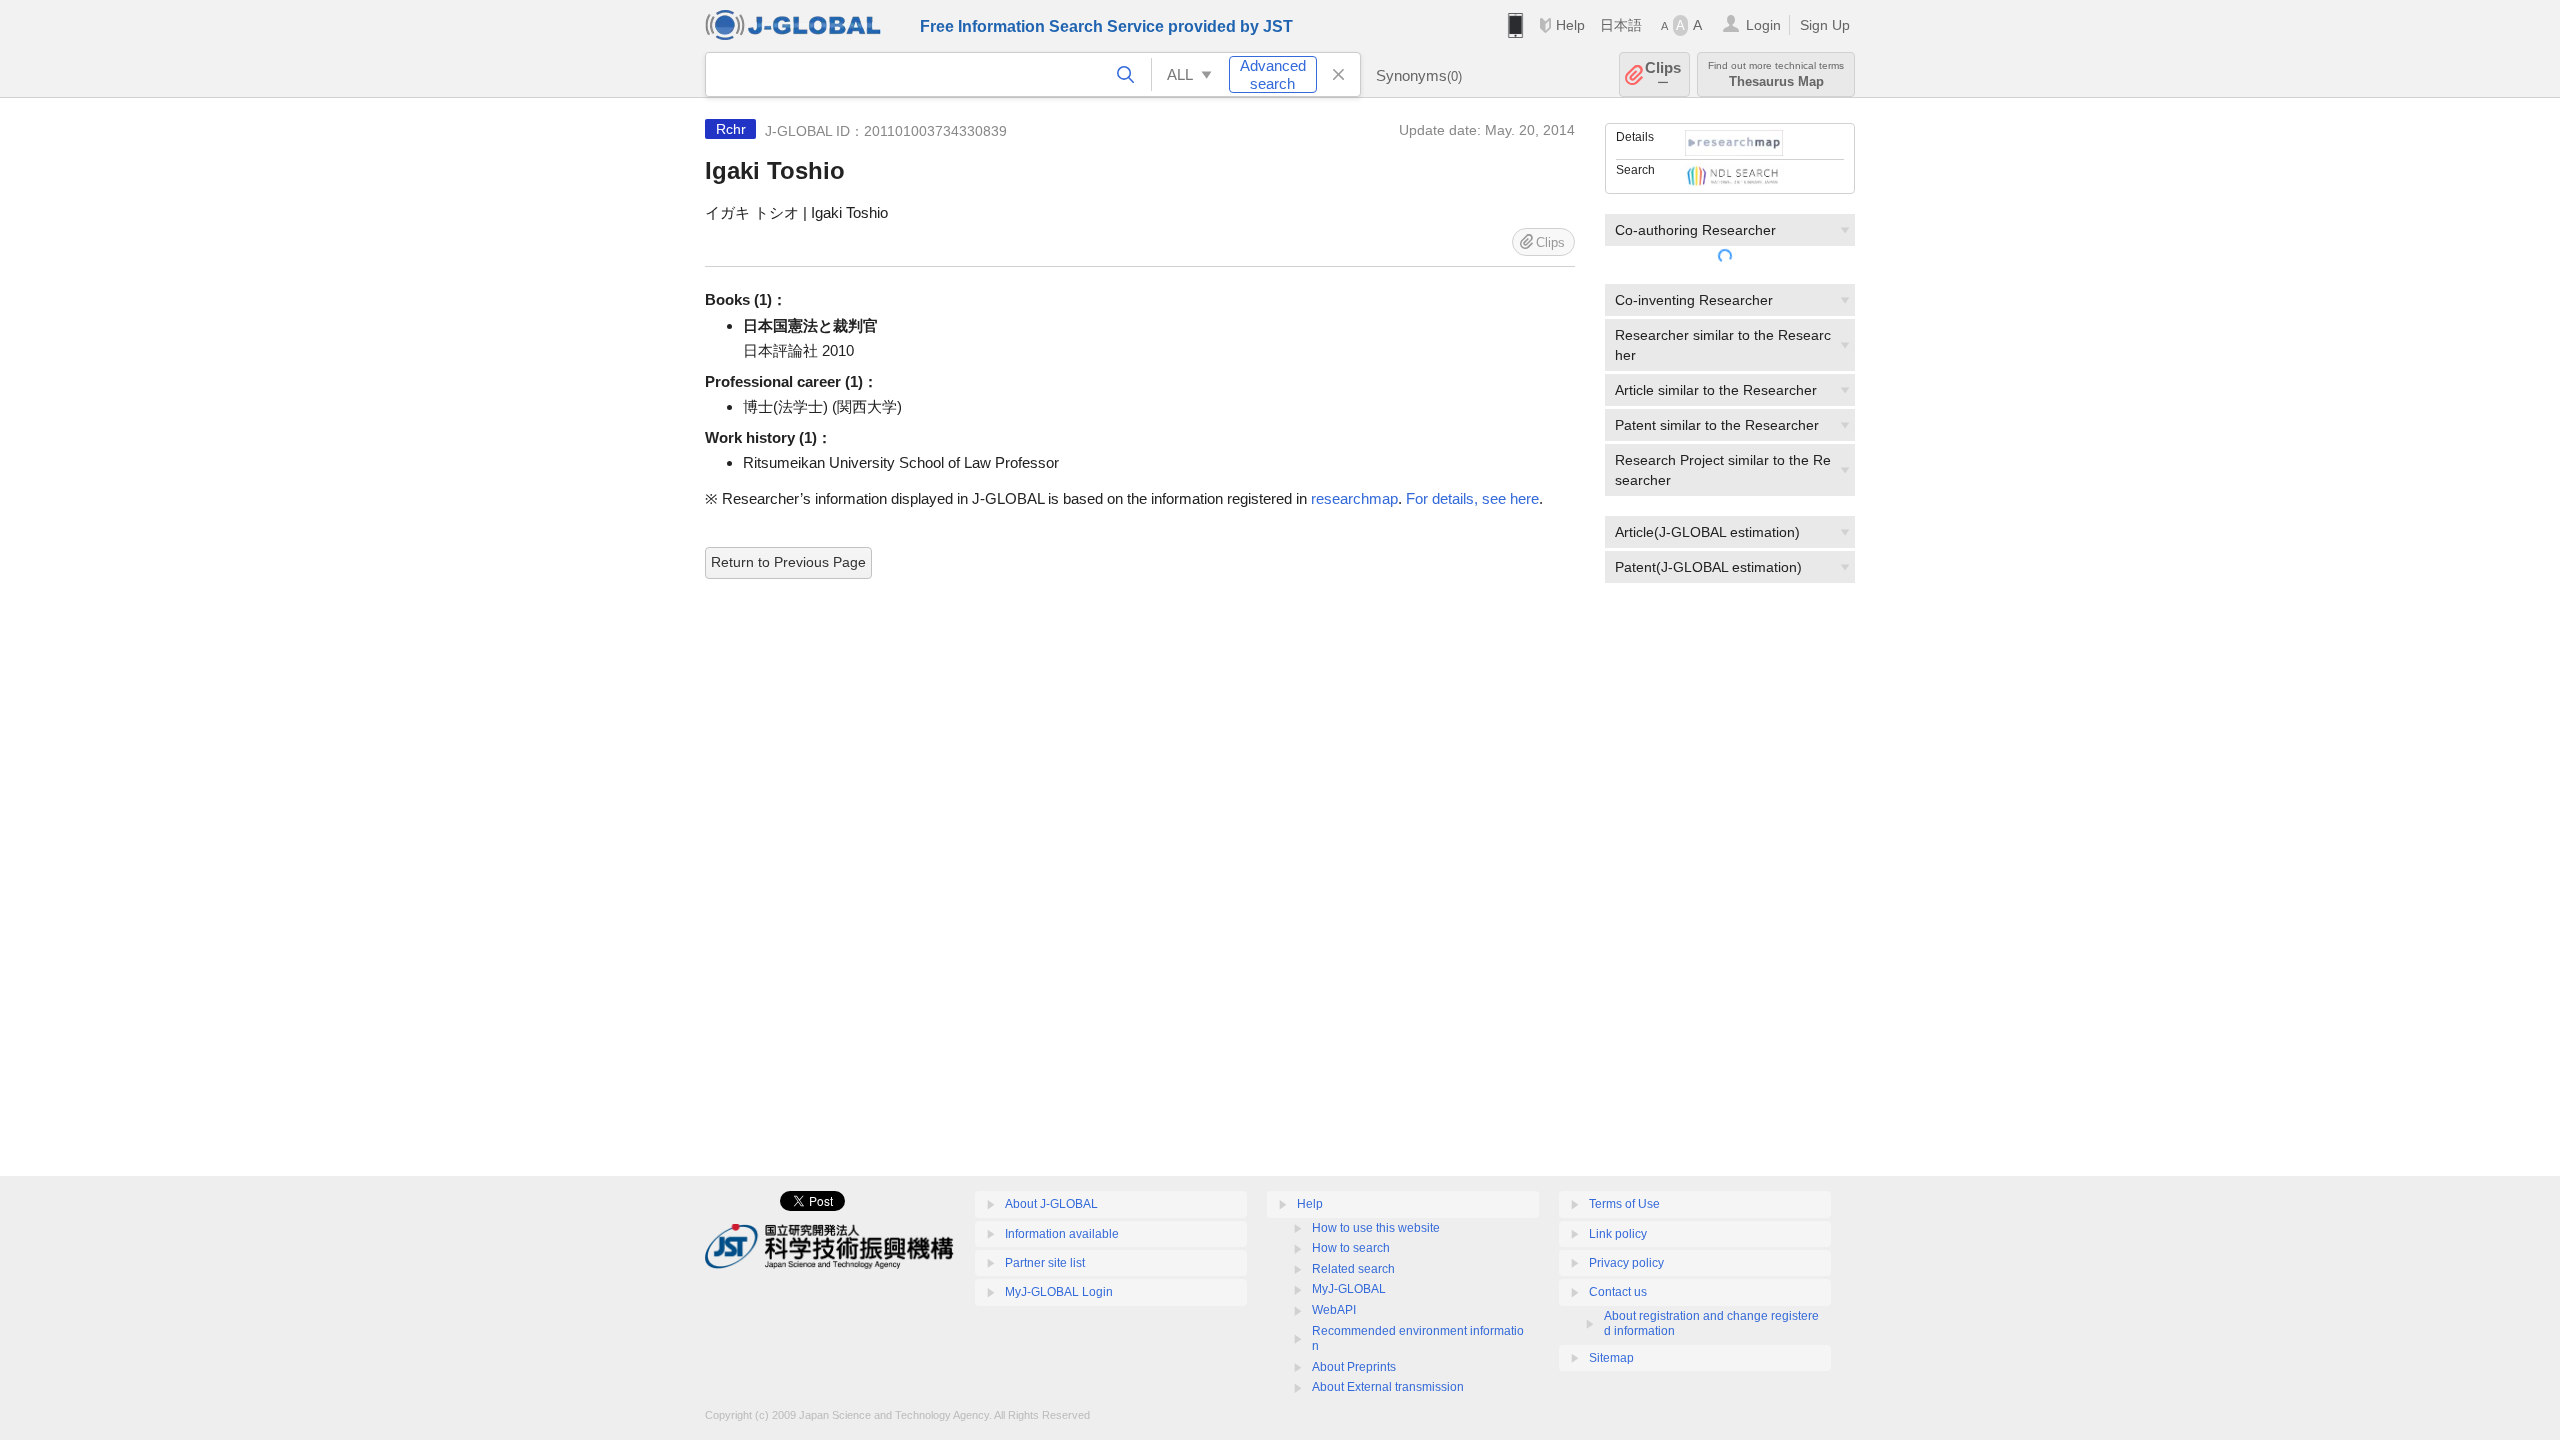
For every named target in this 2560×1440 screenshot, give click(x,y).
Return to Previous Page (788, 562)
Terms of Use (1624, 1204)
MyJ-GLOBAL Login (1059, 1292)
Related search (1353, 1269)
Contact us (1618, 1292)
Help (1570, 25)
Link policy (1618, 1234)
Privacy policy (1626, 1263)
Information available (1062, 1234)
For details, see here (1472, 498)
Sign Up (1825, 25)
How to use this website (1376, 1228)
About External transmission (1388, 1387)
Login (1763, 25)
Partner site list (1045, 1263)
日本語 (1621, 25)
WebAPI (1334, 1310)
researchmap (1354, 498)
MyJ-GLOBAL (1349, 1289)
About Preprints (1354, 1367)
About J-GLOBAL (1051, 1204)
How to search (1351, 1248)
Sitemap (1611, 1358)
